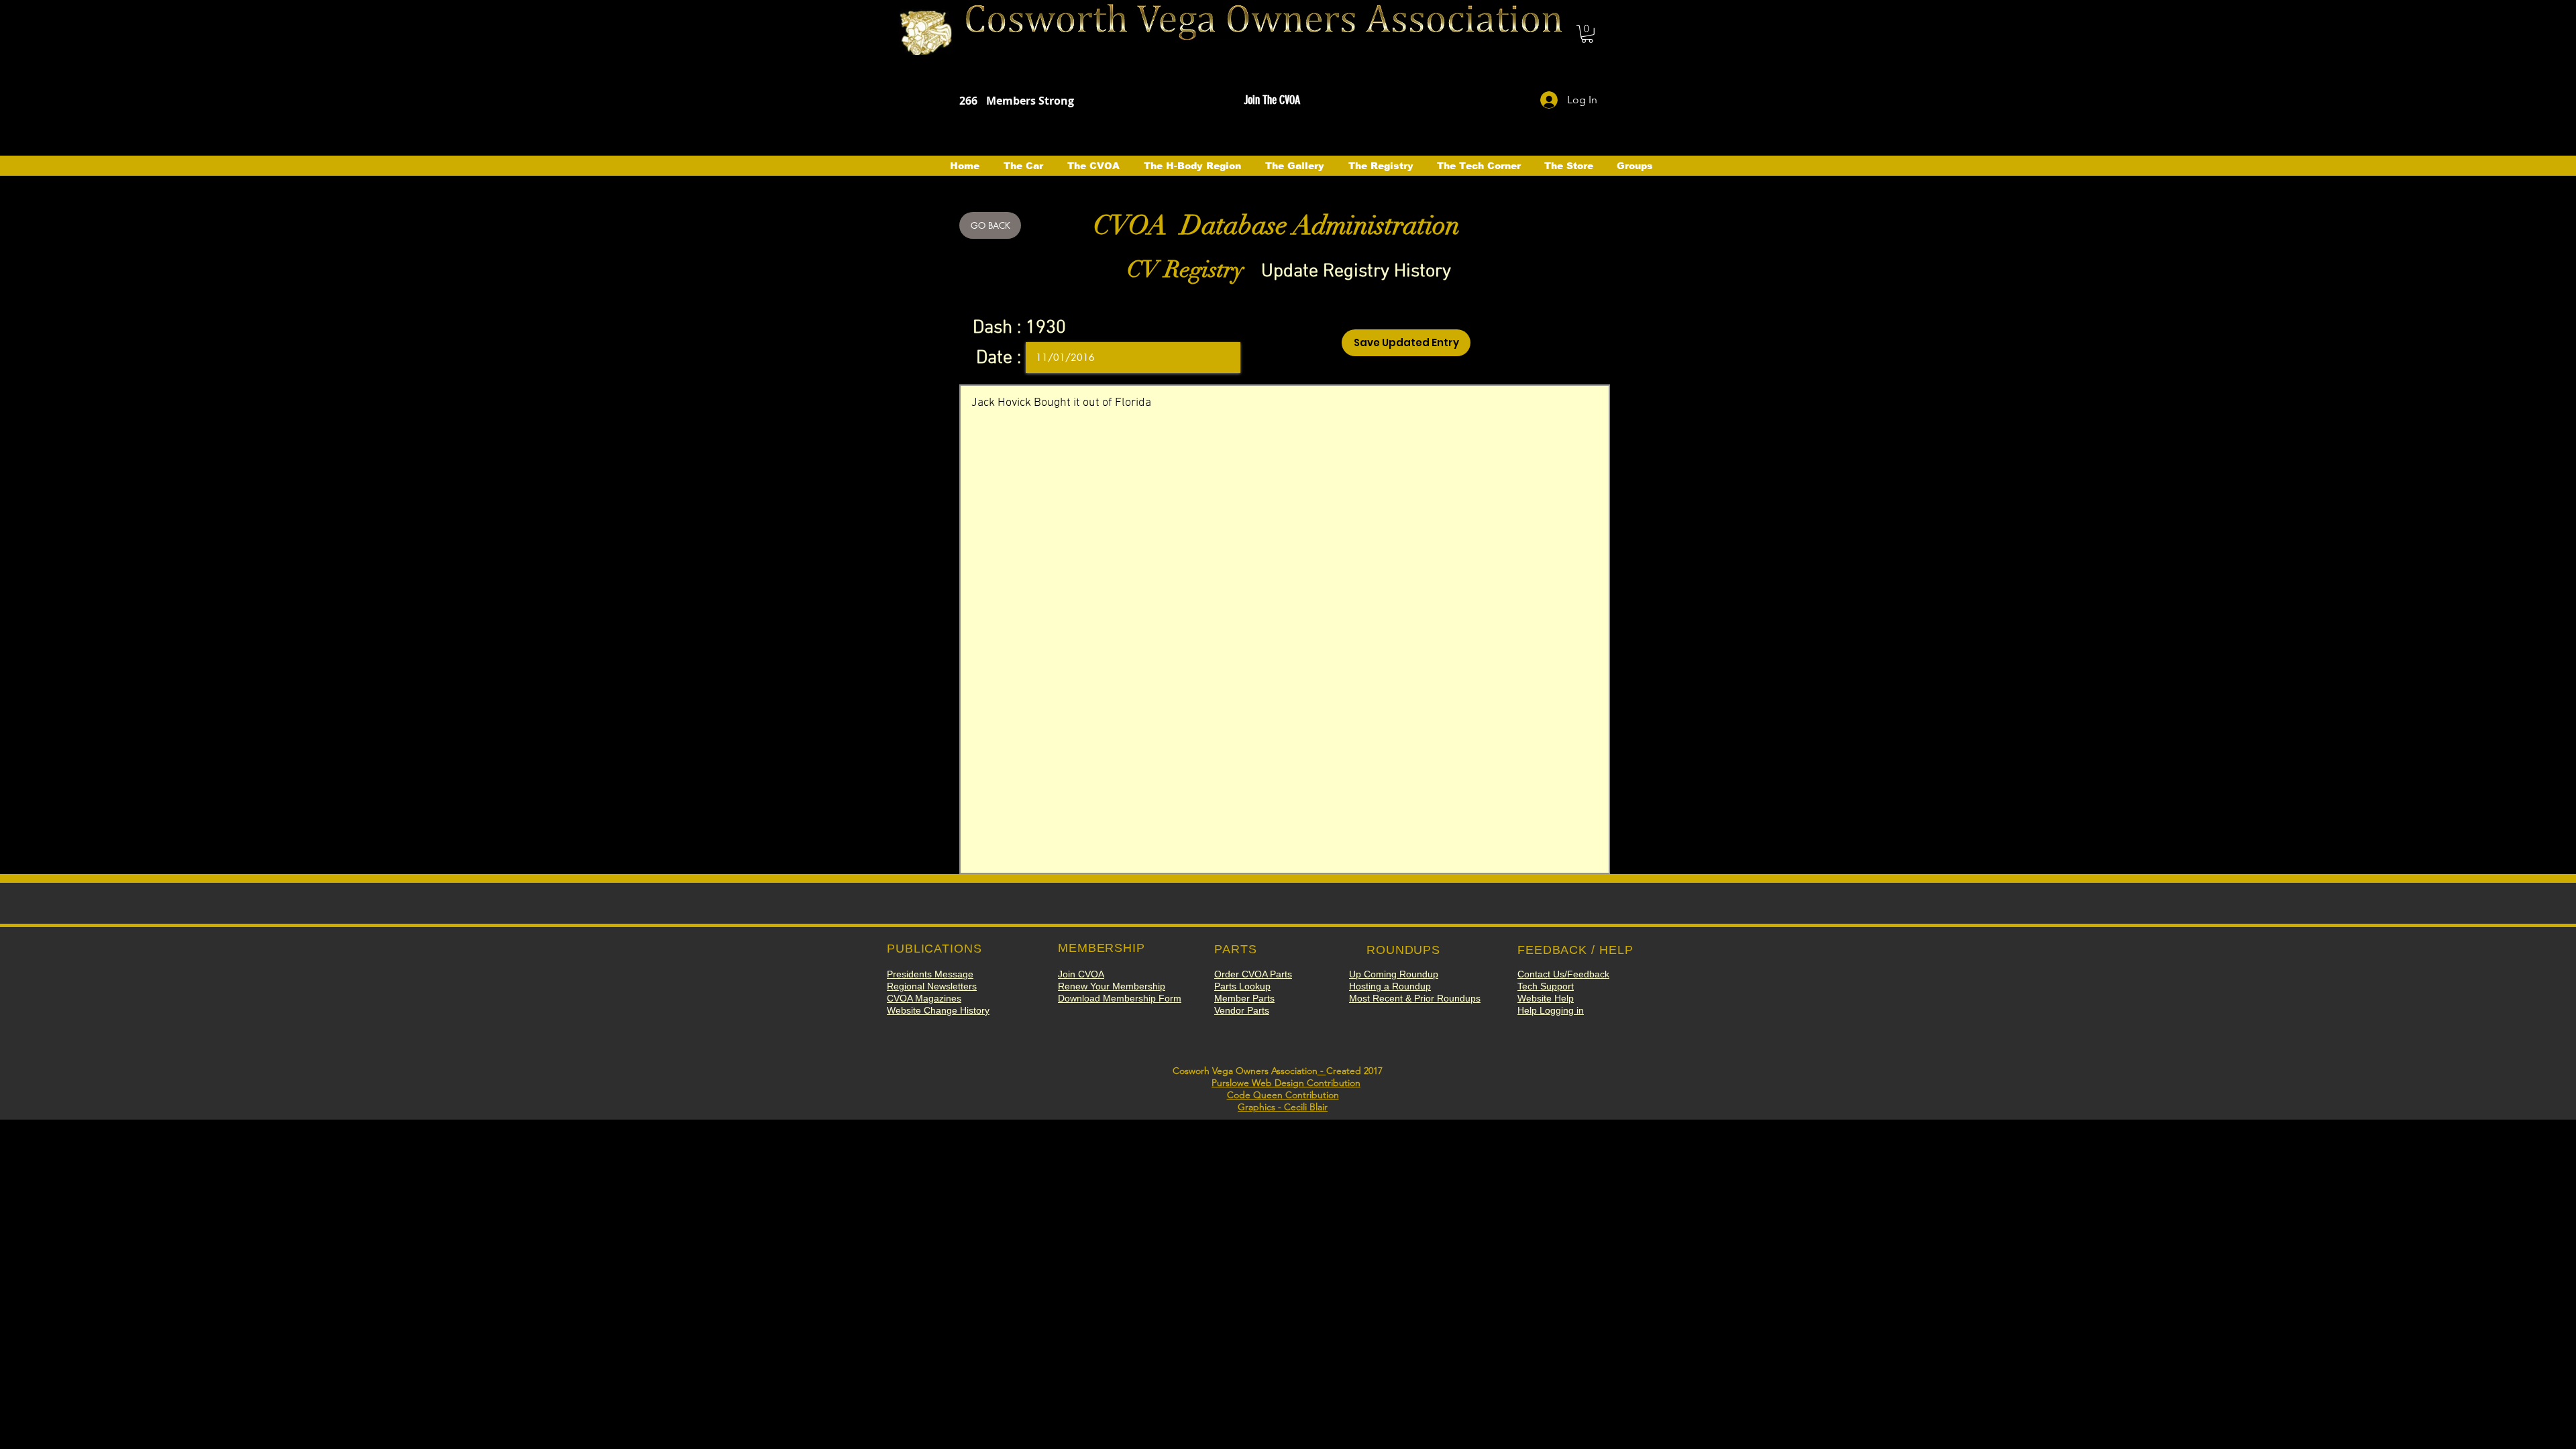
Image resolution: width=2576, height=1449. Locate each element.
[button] (1587, 34)
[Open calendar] (1221, 358)
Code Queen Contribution (1283, 1095)
